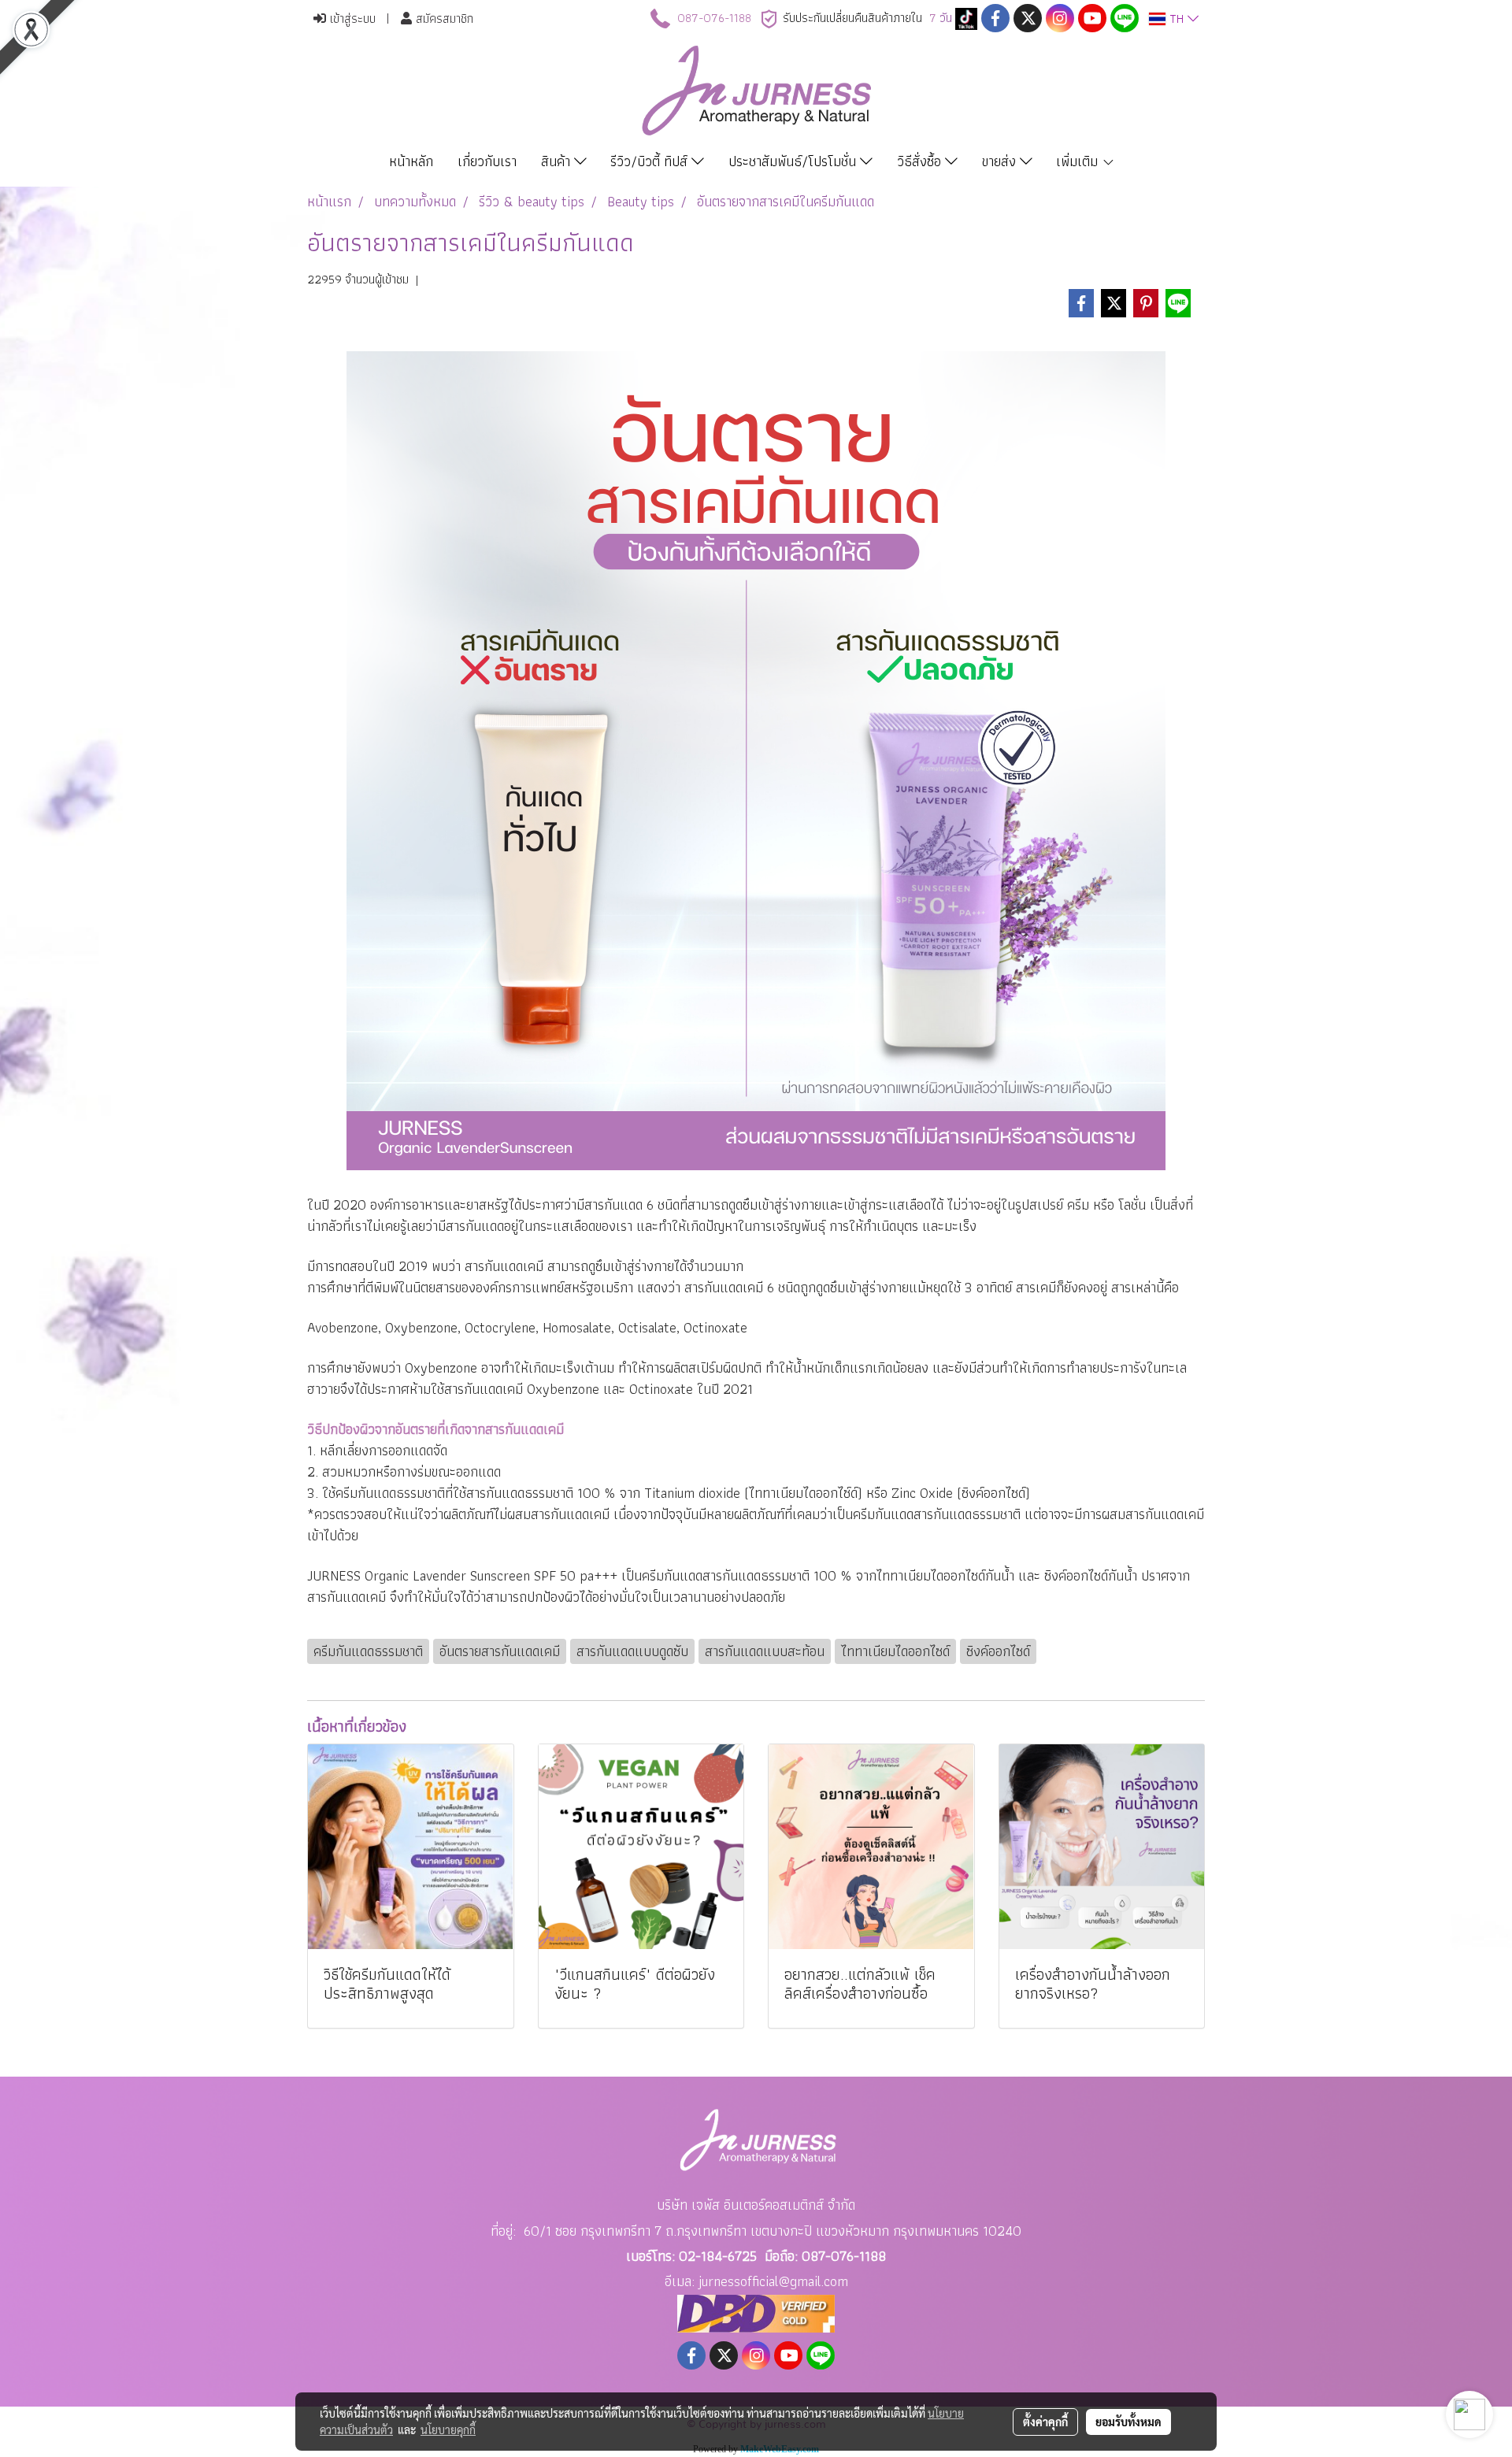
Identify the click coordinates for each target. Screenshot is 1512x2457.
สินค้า (558, 161)
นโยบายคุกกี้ (448, 2429)
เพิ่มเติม (1079, 161)
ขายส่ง (1001, 161)
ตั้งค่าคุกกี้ (1045, 2422)
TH (1177, 19)
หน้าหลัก (411, 161)
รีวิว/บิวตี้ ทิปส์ (651, 161)
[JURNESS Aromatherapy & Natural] (966, 18)
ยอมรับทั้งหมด (1128, 2422)
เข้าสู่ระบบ (351, 19)
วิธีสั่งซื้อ (921, 161)
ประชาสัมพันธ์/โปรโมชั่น (794, 161)
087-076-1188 (714, 18)
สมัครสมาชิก (443, 19)
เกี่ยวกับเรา (487, 161)
